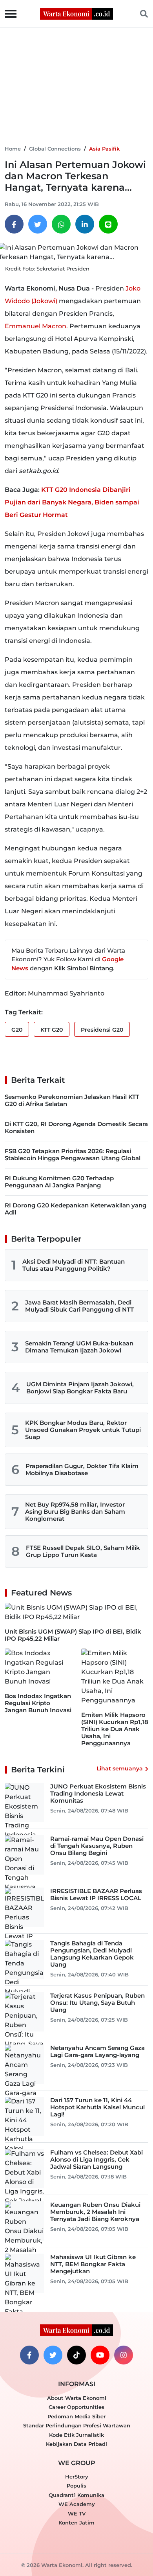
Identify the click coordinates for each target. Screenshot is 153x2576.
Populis (76, 2486)
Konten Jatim (76, 2523)
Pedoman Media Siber (76, 2416)
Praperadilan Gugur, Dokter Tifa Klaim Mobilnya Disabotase (82, 1469)
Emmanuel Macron (36, 326)
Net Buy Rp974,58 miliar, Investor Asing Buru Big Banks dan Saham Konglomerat (75, 1512)
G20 (17, 1030)
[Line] (108, 224)
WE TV (77, 2513)
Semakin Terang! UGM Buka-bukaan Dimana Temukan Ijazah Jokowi (79, 1347)
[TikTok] (76, 2355)
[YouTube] (100, 2355)
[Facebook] (14, 224)
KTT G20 (52, 1030)
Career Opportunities (76, 2407)
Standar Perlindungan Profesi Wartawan (77, 2425)
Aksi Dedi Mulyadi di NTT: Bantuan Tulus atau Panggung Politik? (74, 1265)
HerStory (77, 2477)
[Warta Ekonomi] (76, 13)
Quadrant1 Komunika (76, 2495)
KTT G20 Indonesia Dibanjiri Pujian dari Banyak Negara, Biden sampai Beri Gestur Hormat (72, 502)
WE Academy (77, 2504)
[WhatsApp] (61, 224)
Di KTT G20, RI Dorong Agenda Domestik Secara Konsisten (76, 1127)
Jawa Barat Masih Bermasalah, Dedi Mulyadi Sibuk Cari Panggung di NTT (79, 1306)
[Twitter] (38, 224)
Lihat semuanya (120, 1768)
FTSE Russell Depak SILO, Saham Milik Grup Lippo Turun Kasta (83, 1551)
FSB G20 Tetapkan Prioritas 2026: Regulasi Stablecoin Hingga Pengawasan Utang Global (73, 1155)
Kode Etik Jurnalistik (76, 2435)
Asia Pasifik (104, 149)
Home (13, 149)
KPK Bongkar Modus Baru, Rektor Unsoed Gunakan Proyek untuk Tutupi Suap (83, 1430)
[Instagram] (124, 2355)
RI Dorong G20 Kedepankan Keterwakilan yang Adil (76, 1209)
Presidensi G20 (102, 1030)
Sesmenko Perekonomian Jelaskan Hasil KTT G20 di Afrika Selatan (72, 1100)
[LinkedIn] (85, 224)
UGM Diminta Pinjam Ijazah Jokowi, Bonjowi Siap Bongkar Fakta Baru (80, 1388)
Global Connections (55, 149)
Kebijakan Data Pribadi (76, 2444)
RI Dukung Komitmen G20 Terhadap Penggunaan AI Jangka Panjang (59, 1182)
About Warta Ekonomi (77, 2398)
